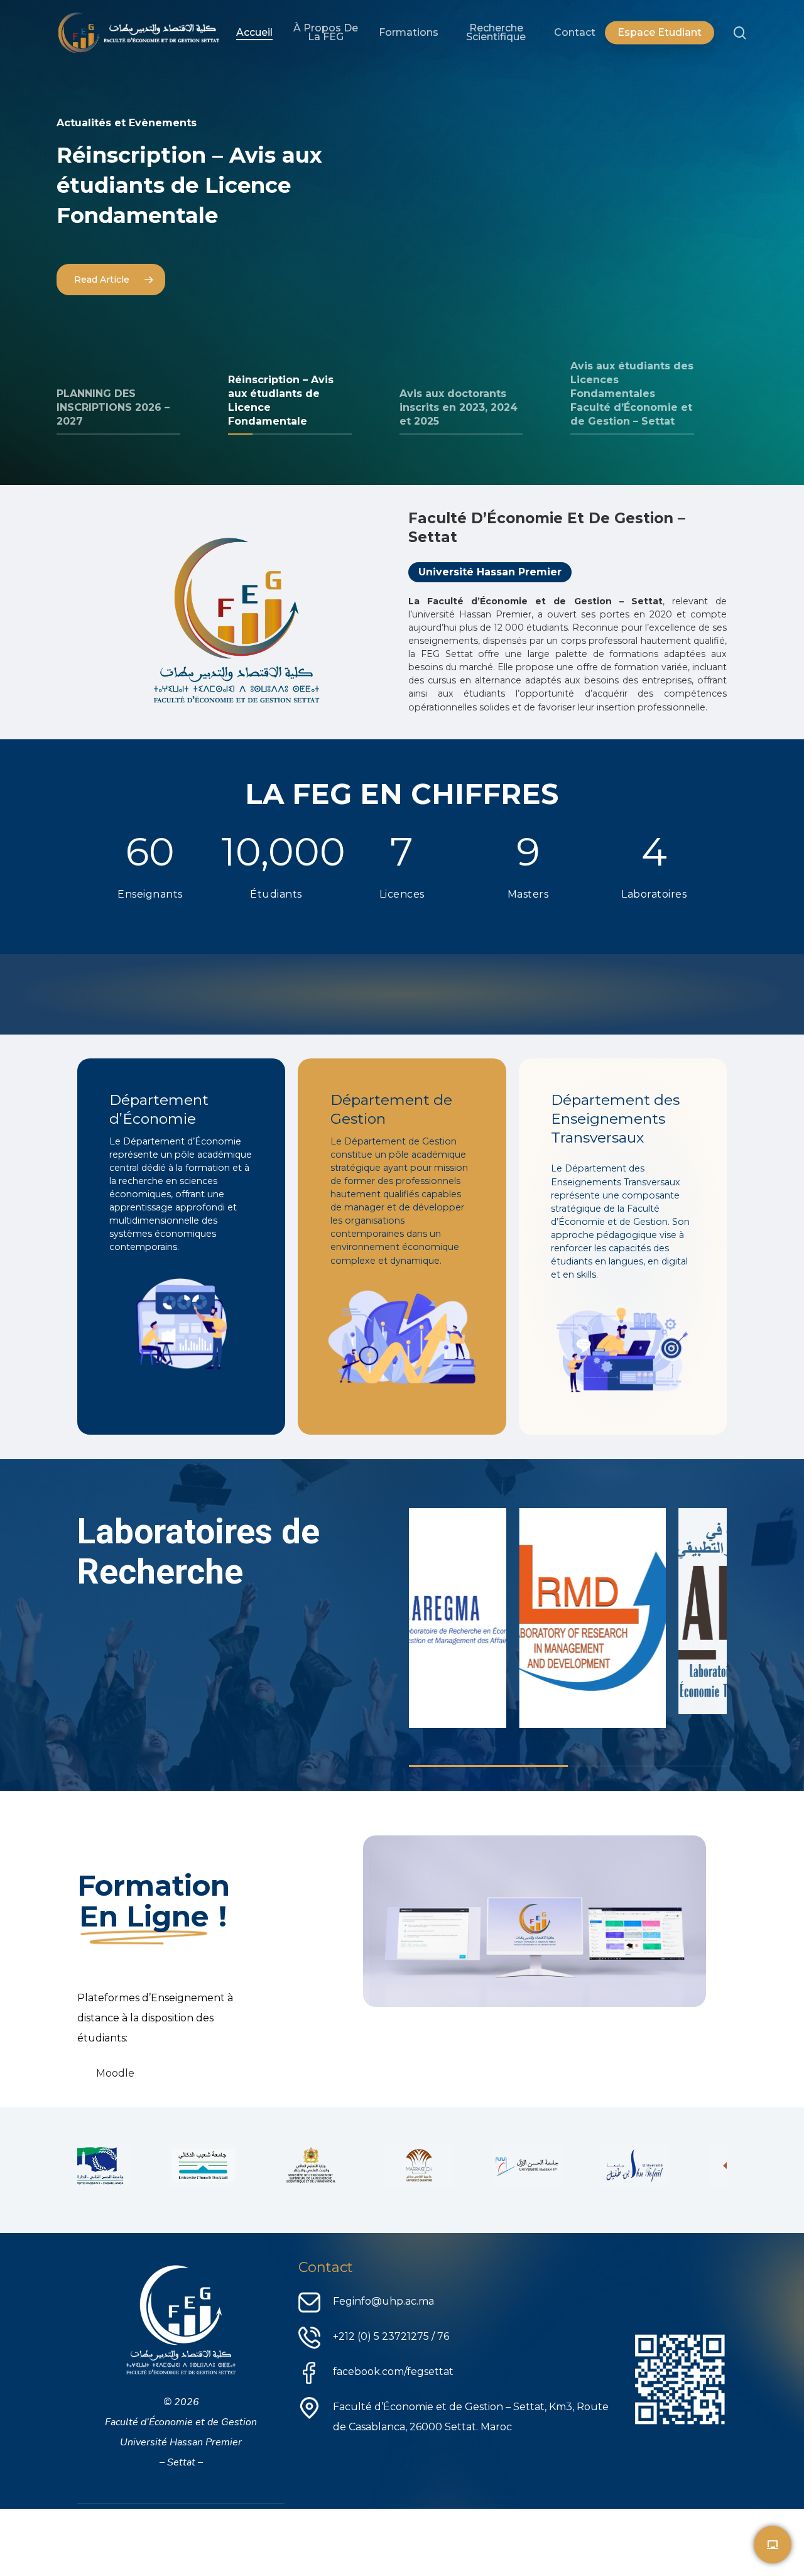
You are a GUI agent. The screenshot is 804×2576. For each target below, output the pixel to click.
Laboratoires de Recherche (198, 1552)
